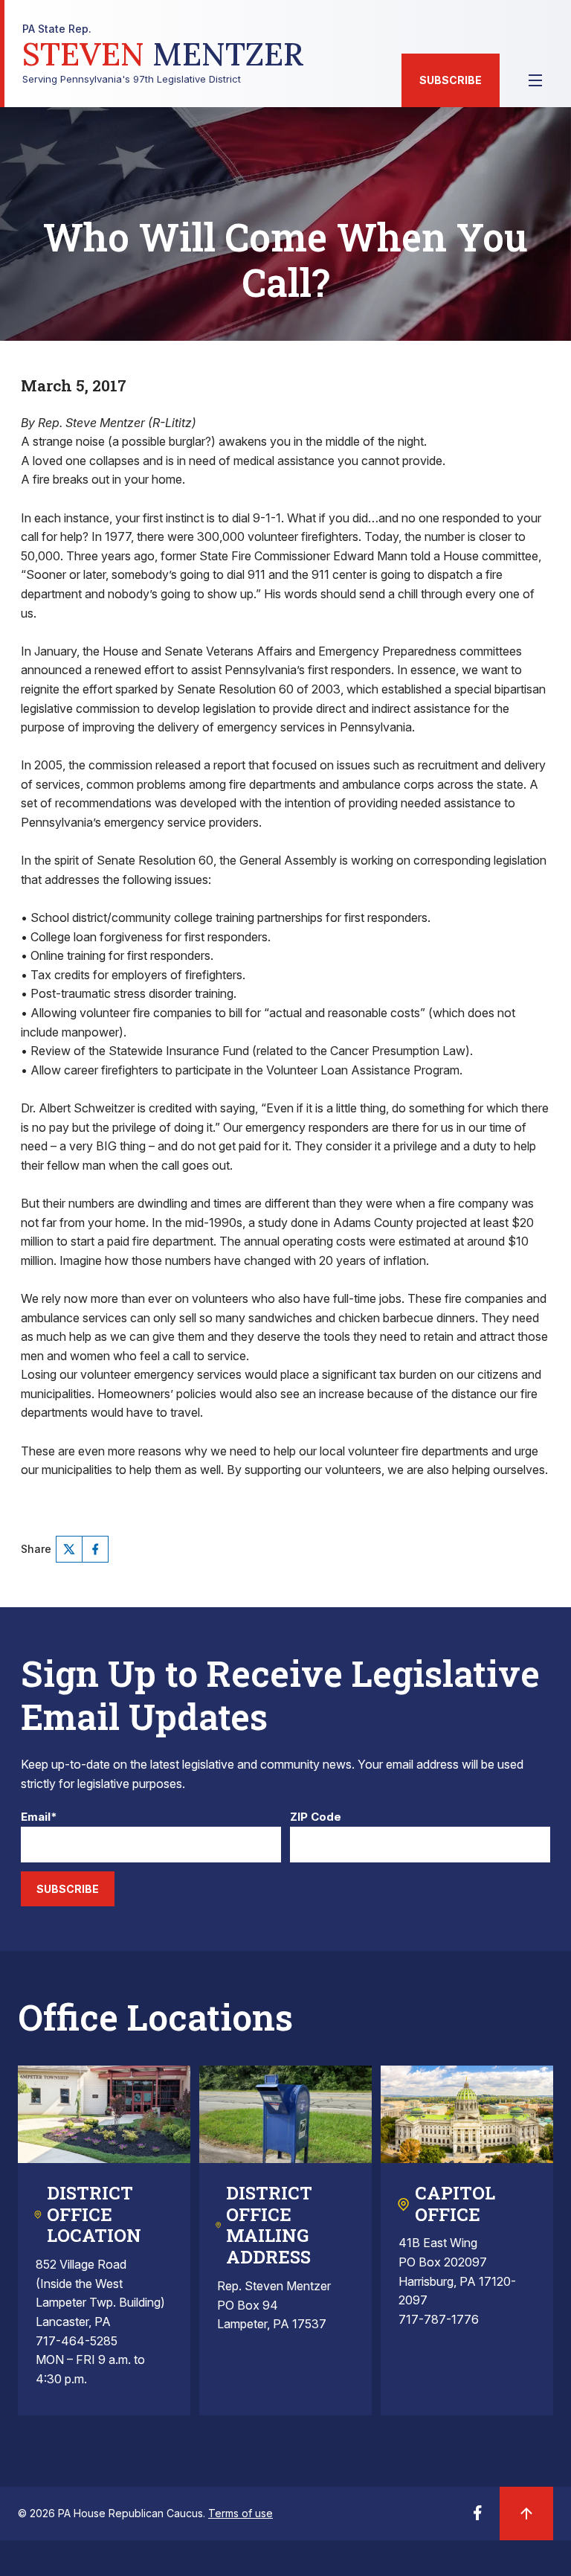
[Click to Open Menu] (535, 80)
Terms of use (241, 2513)
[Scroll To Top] (526, 2513)
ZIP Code (316, 1817)
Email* (39, 1817)
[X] (69, 1549)
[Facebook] (95, 1549)
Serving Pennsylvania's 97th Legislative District (163, 54)
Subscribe (451, 80)
